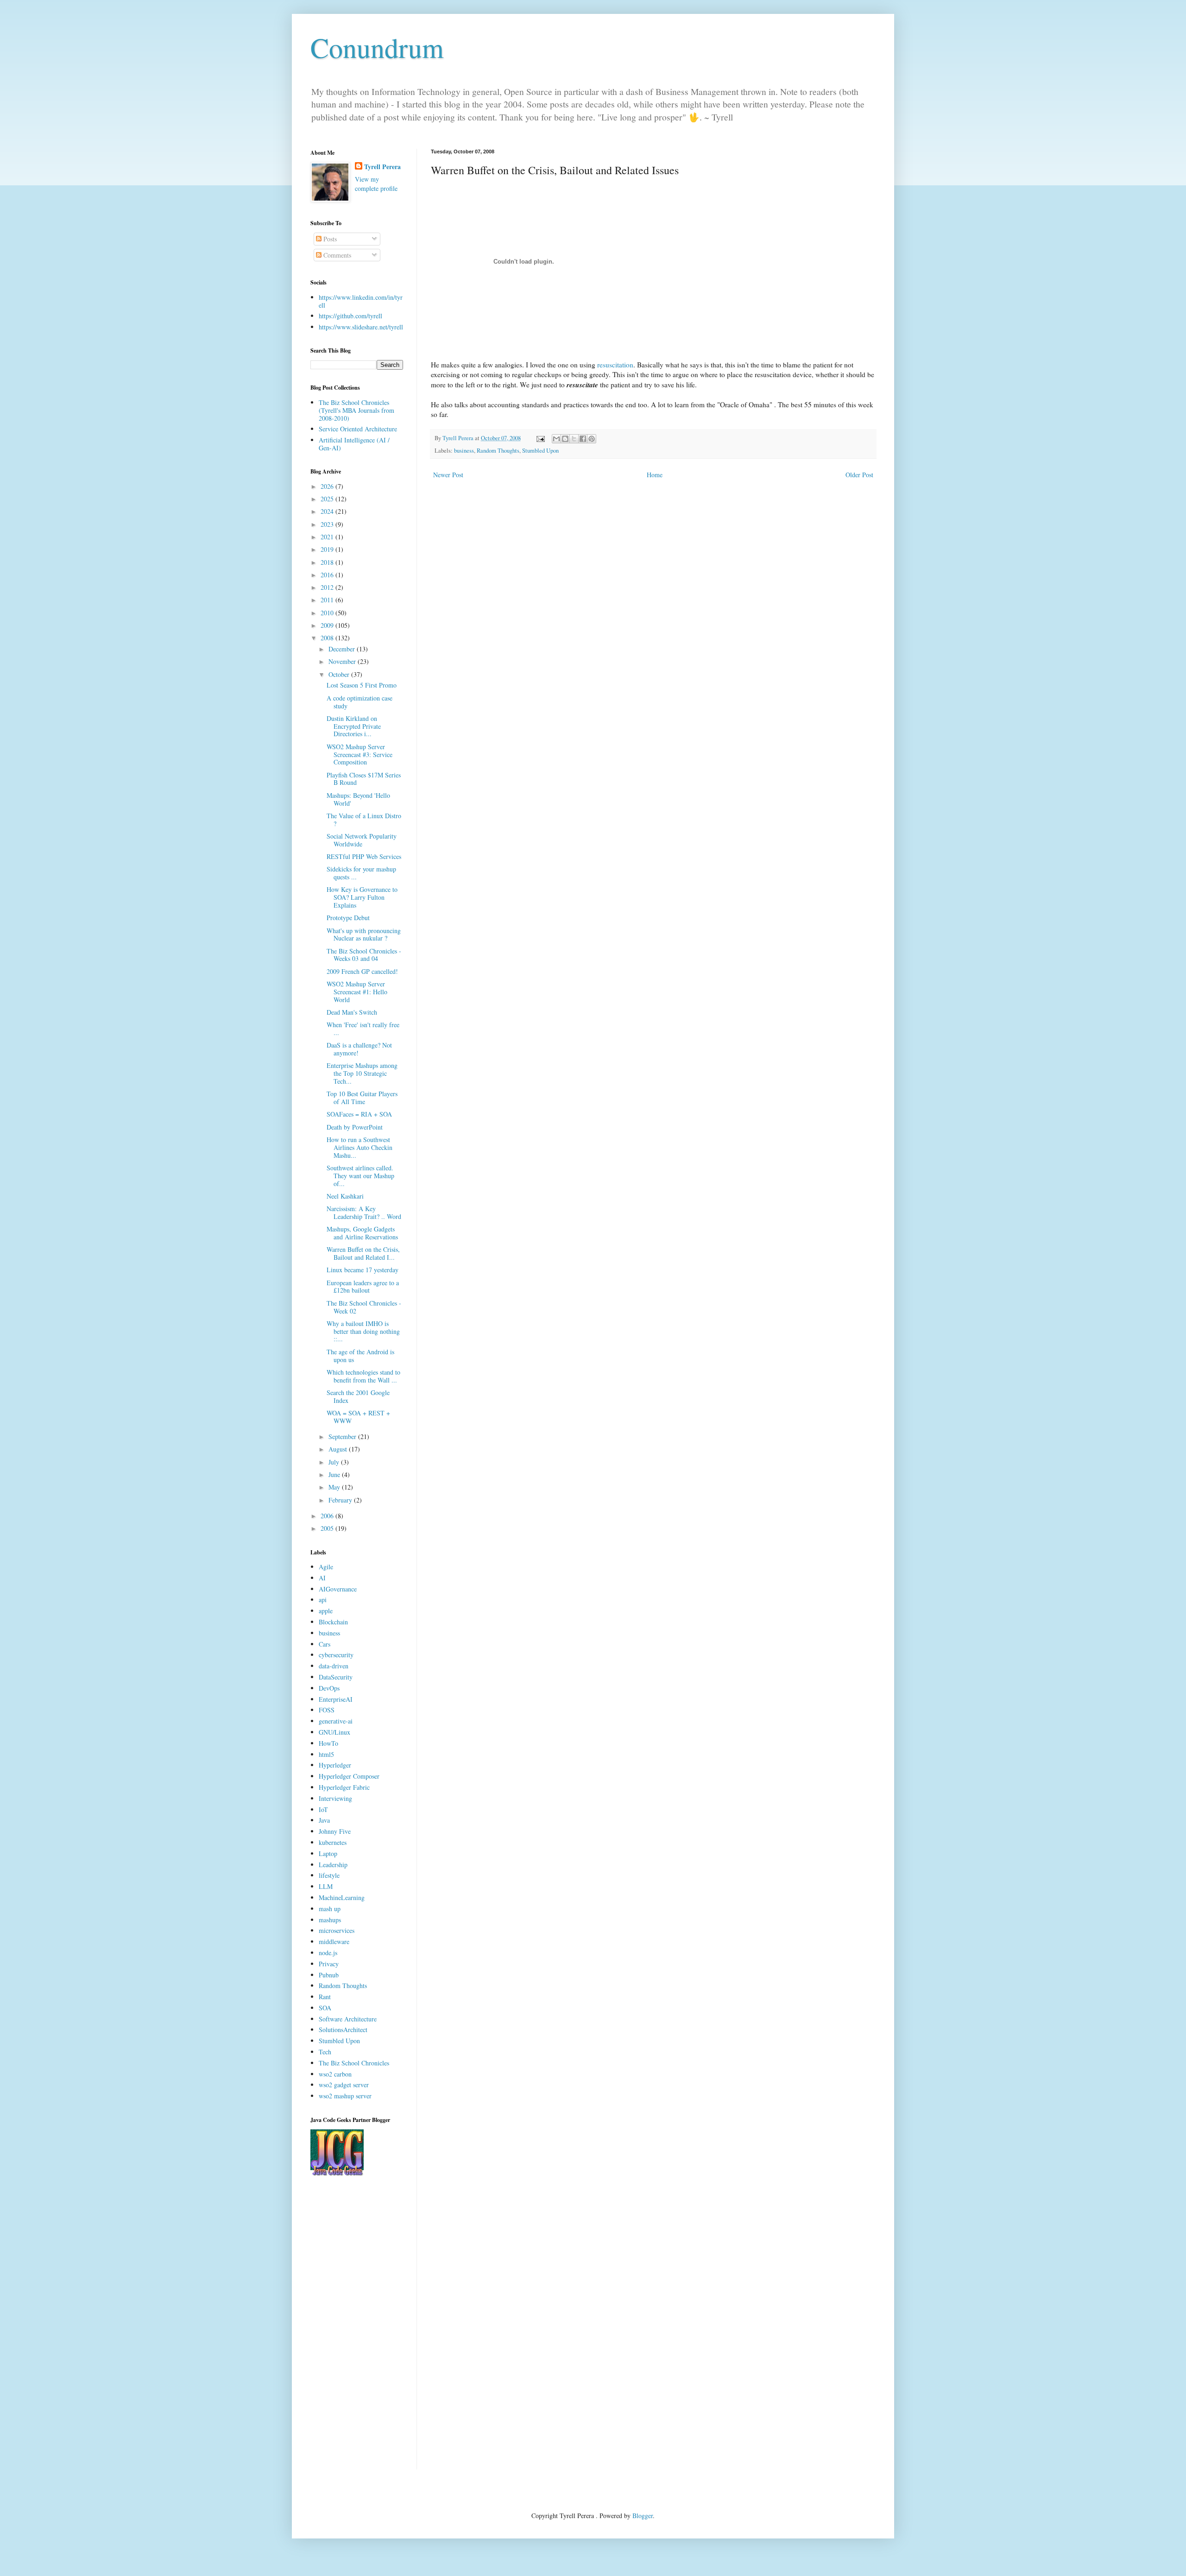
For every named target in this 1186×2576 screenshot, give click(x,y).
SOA (325, 2008)
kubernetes (333, 1842)
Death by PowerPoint (355, 1127)
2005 (328, 1528)
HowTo (328, 1743)
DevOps (329, 1688)
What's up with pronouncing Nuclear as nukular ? (364, 934)
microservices (337, 1930)
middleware (334, 1941)
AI (322, 1578)
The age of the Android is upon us (360, 1356)
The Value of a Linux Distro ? (364, 820)
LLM (326, 1886)
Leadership (333, 1865)
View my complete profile (376, 184)
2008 (328, 638)
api (323, 1600)
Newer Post (448, 475)
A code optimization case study (360, 702)
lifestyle (329, 1875)
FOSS (327, 1710)
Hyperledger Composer (349, 1776)
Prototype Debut (348, 918)
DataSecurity (336, 1677)
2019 (328, 549)
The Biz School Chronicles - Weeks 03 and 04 (364, 955)
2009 (328, 625)
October (340, 674)
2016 (328, 575)
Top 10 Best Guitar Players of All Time (362, 1098)
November (343, 661)
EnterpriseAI (336, 1699)
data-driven (334, 1666)
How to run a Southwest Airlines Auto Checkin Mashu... (360, 1147)
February (341, 1500)
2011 (328, 600)
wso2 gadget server (344, 2085)
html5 (326, 1754)
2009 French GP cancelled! (362, 971)
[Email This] (556, 439)
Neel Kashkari (345, 1196)
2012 (328, 587)
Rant (325, 1997)
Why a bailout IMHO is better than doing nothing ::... (363, 1331)
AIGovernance (338, 1589)
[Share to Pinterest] (592, 439)
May (335, 1487)
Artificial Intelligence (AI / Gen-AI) (354, 444)
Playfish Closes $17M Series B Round (364, 779)
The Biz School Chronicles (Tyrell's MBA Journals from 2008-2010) (356, 410)
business (464, 451)
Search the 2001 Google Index (358, 1396)
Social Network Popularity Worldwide (362, 840)
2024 (328, 511)
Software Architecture (348, 2019)
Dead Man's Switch (352, 1012)
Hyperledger (335, 1765)
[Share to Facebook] (583, 439)
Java (324, 1820)
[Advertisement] (357, 2330)
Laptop (328, 1853)
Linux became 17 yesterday (363, 1270)
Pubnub (329, 1975)
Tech (325, 2052)
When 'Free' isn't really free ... (363, 1029)
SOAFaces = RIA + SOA (359, 1114)
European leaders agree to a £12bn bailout (363, 1287)
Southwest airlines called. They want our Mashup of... (360, 1176)
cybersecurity (336, 1655)
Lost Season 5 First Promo (362, 685)
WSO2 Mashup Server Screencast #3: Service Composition (360, 754)
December (343, 649)
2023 (328, 524)
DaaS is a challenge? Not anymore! (359, 1049)
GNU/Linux (334, 1732)
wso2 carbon (335, 2074)
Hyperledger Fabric (344, 1787)
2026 (328, 486)
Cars (325, 1644)
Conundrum (377, 47)
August (339, 1449)
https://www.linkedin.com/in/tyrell (361, 301)
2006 (328, 1516)
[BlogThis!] (565, 439)
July (335, 1462)
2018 (328, 562)
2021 (328, 537)
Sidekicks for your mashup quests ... (361, 873)
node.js (328, 1953)
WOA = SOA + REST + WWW (358, 1417)
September (343, 1436)
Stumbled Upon (540, 451)
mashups (330, 1920)
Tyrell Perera (382, 167)
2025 (328, 499)
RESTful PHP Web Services (364, 856)
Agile (326, 1567)
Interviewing (335, 1798)
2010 (328, 613)
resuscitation (615, 365)
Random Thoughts (498, 451)
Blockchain (333, 1622)
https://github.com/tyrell (350, 316)
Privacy (329, 1964)
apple (326, 1611)
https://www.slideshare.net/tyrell (361, 327)
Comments (336, 255)
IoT (323, 1809)
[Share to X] (574, 439)
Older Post (859, 475)
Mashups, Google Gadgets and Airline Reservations (362, 1233)
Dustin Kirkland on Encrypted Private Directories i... (354, 726)
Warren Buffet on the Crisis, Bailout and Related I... (363, 1253)
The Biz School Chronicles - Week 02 (364, 1307)
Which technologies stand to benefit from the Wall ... (363, 1376)
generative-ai (336, 1721)
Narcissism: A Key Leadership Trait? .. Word (364, 1212)
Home (655, 475)
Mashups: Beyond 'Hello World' (358, 799)
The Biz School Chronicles (354, 2063)
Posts (329, 239)
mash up (330, 1909)
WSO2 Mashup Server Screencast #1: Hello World (357, 992)
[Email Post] (540, 438)
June (335, 1474)
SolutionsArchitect (343, 2030)
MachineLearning (342, 1897)
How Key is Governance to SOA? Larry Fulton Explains (362, 897)
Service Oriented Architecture (358, 429)
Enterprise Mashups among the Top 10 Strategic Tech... (362, 1073)
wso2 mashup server (345, 2096)
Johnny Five (335, 1831)
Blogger (643, 2516)
